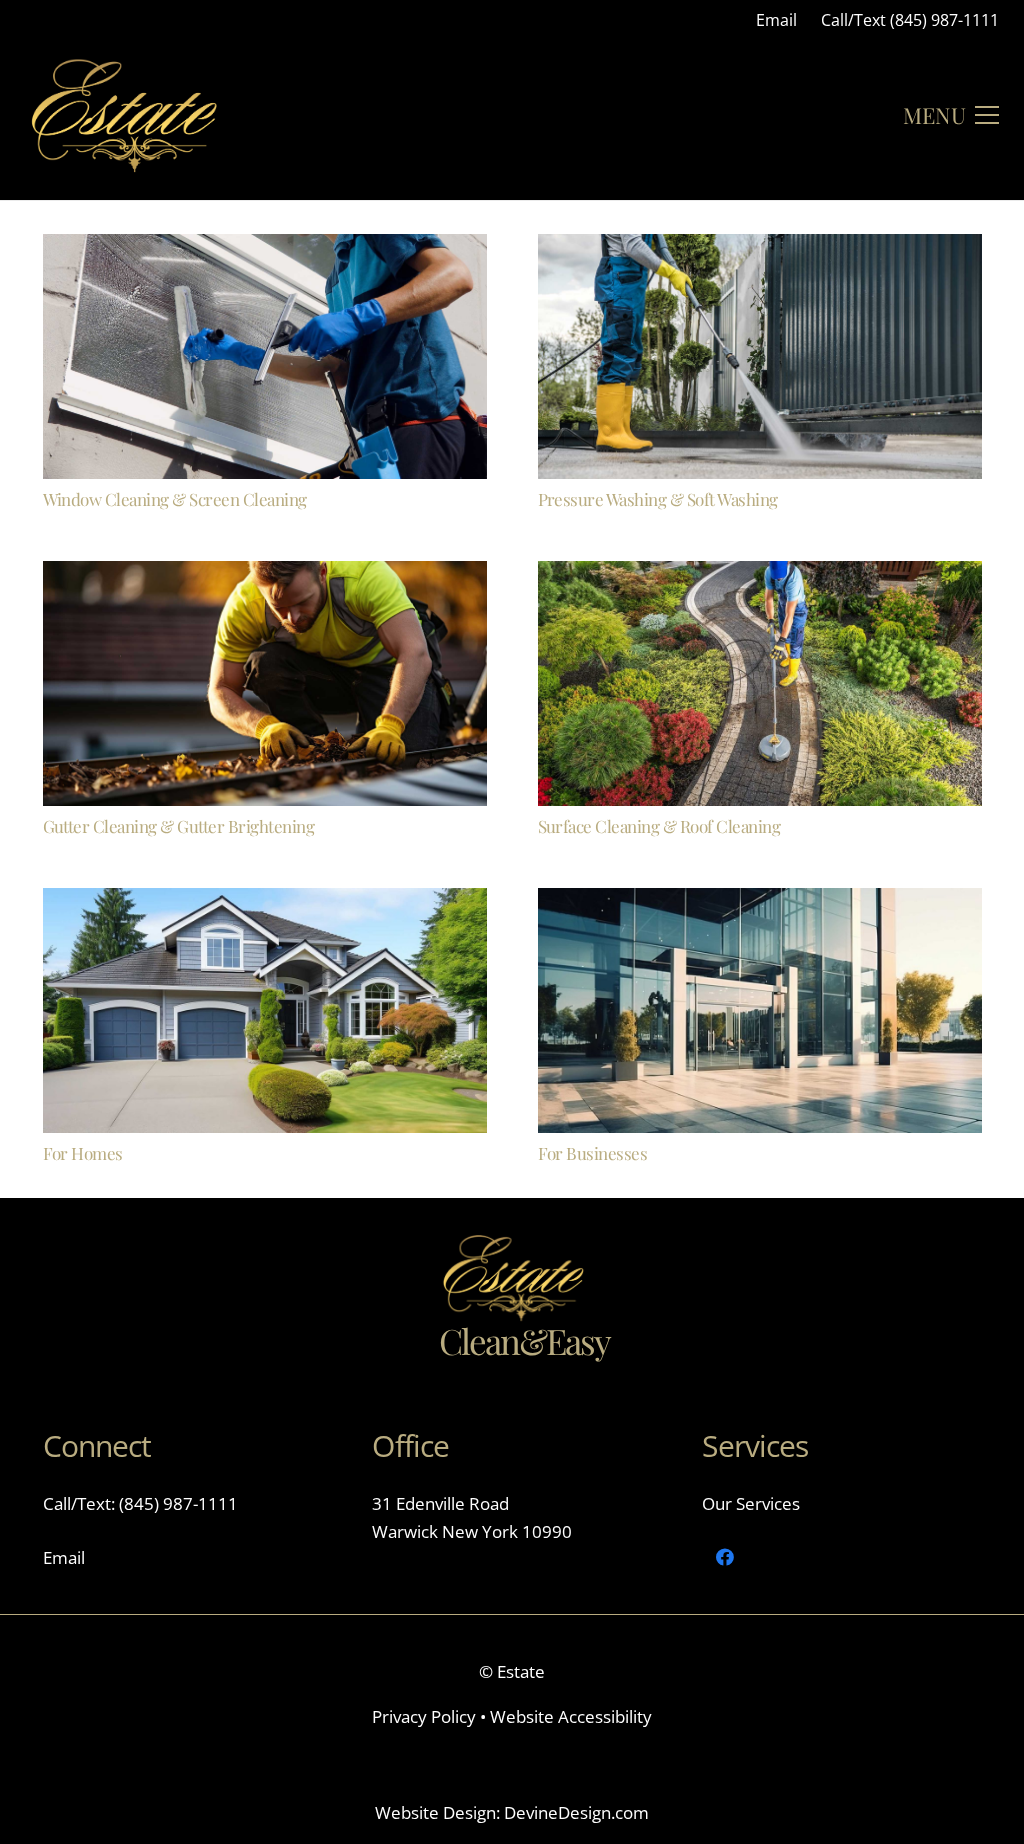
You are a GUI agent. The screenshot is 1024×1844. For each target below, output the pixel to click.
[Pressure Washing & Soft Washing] (760, 247)
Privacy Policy (426, 1716)
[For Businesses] (760, 901)
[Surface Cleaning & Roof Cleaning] (760, 574)
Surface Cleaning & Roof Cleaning (659, 826)
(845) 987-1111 (176, 1503)
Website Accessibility (571, 1716)
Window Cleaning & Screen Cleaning (175, 499)
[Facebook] (724, 1557)
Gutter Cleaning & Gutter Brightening (179, 826)
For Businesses (593, 1153)
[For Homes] (265, 901)
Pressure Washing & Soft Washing (658, 499)
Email (64, 1557)
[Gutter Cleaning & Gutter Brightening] (265, 574)
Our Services (751, 1503)
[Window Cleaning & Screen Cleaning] (265, 247)
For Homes (83, 1153)
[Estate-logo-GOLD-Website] (123, 115)
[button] (950, 115)
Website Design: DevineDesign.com (512, 1812)
